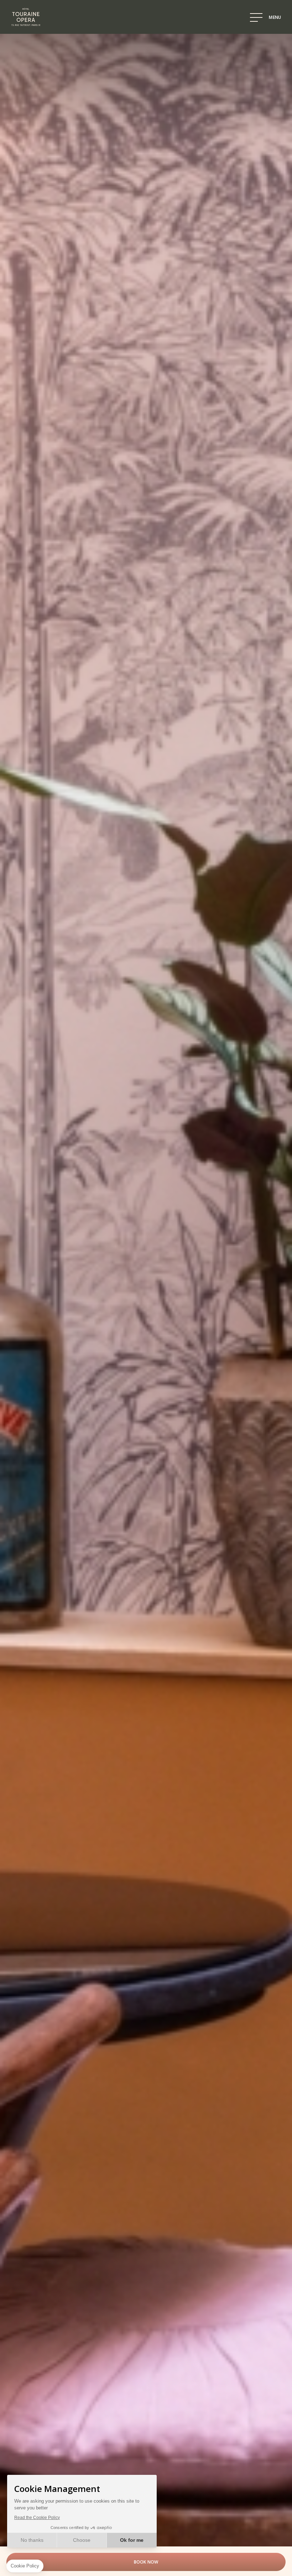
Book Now (146, 2562)
